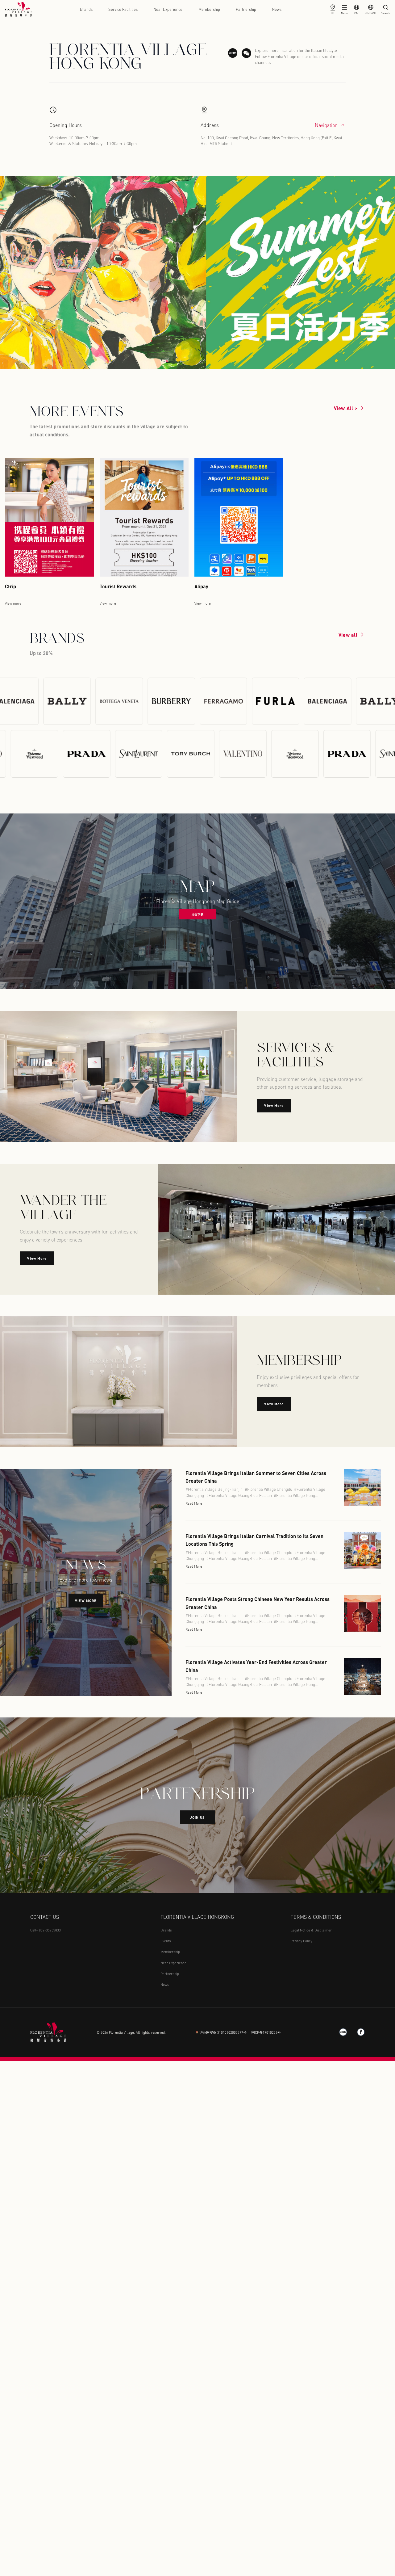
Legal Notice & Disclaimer (311, 1930)
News (277, 9)
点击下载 (197, 914)
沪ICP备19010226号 (266, 2032)
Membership (209, 9)
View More (274, 1105)
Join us (198, 1817)
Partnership (246, 9)
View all (348, 635)
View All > (346, 408)
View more (86, 1601)
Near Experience (168, 9)
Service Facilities (123, 9)
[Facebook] (361, 2032)
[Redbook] (343, 2032)
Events (166, 1941)
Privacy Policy (301, 1941)
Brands (86, 9)
